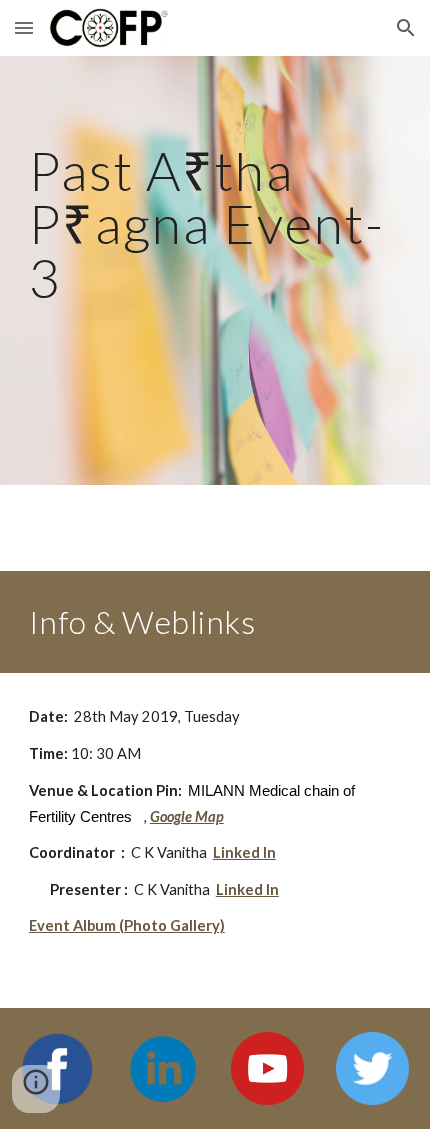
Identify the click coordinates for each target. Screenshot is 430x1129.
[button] (24, 27)
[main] (215, 270)
